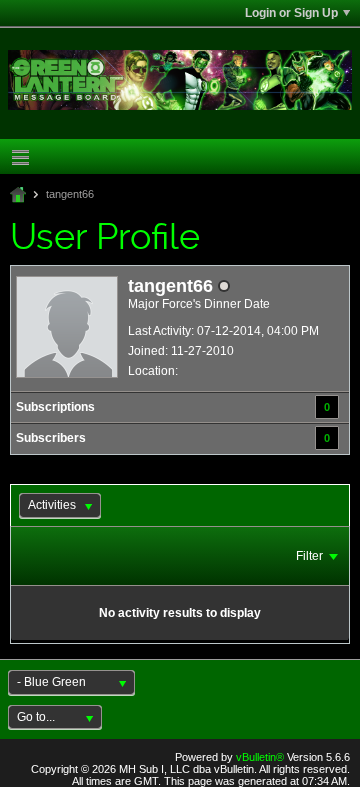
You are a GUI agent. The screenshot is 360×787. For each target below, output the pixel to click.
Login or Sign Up (291, 13)
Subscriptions (55, 407)
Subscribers (51, 438)
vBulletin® (260, 757)
